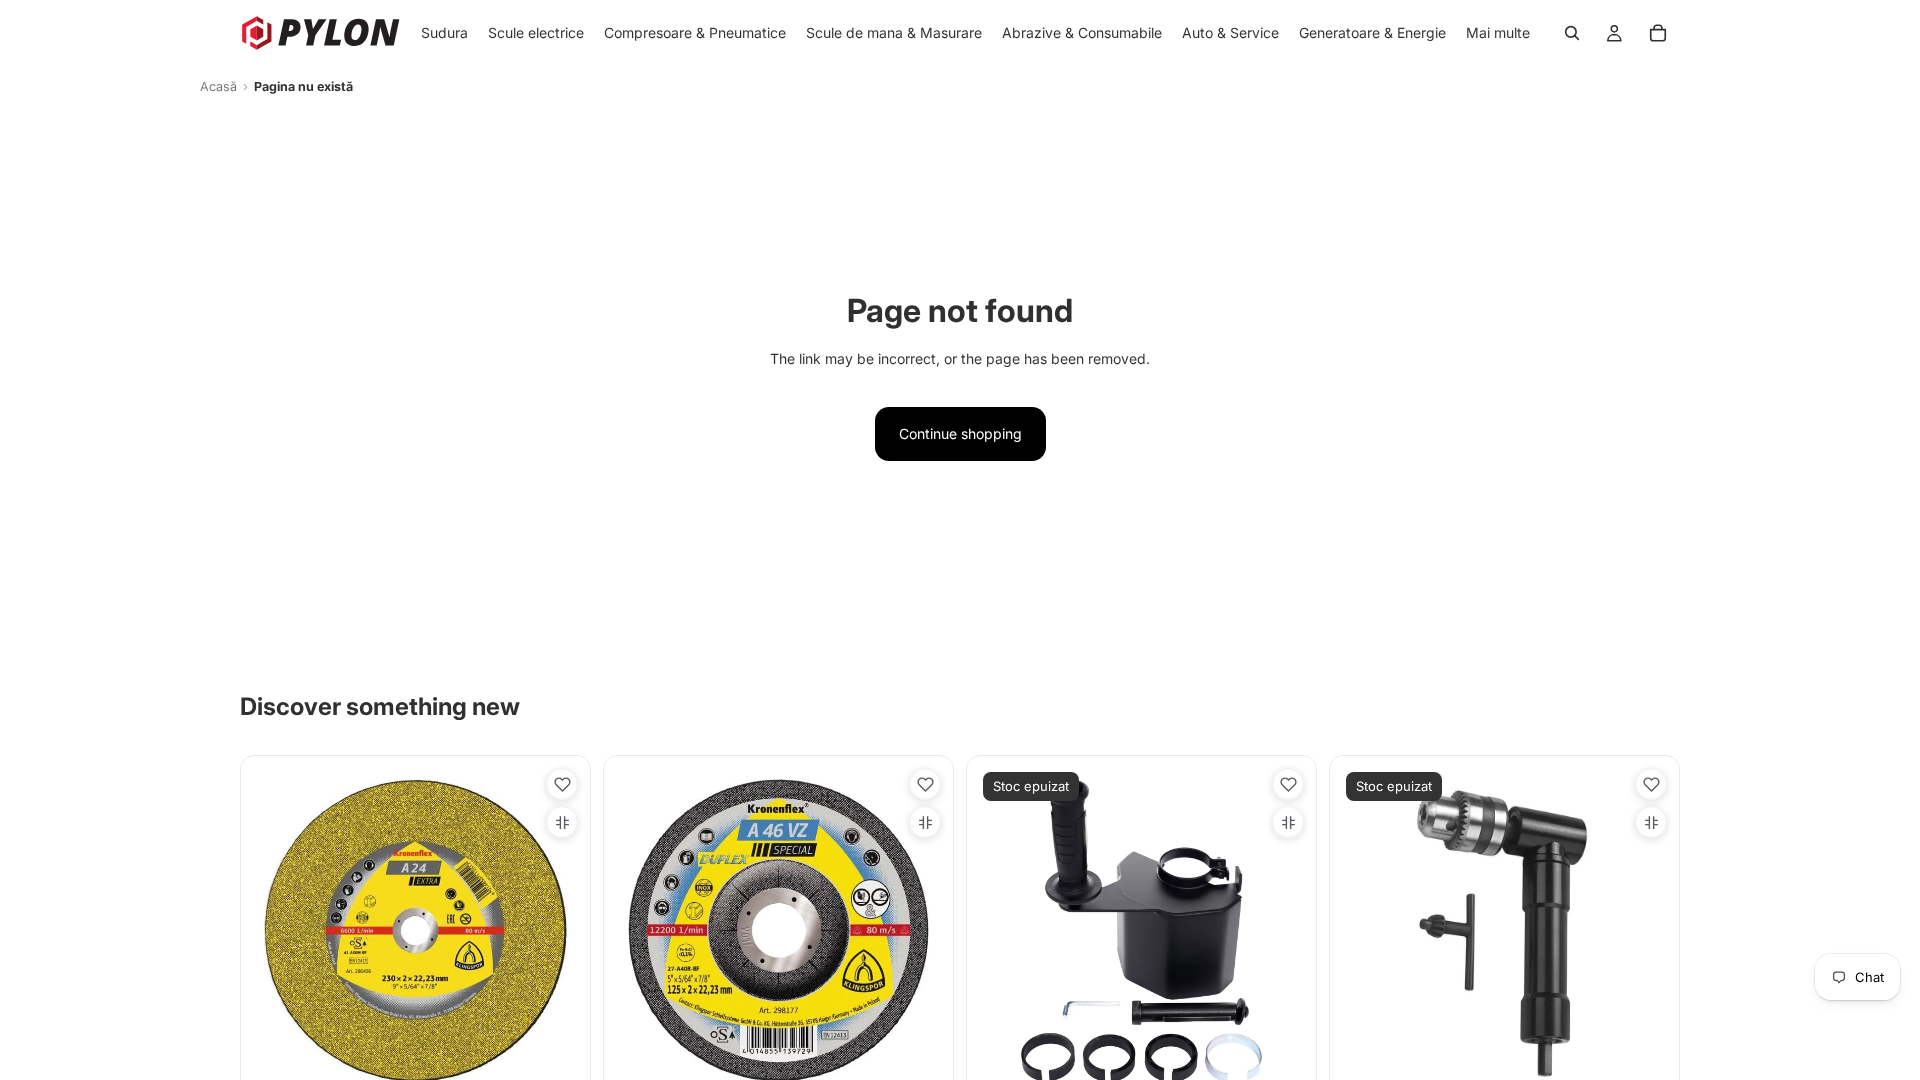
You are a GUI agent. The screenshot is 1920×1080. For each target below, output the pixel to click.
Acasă (218, 86)
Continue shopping (960, 433)
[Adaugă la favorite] (562, 784)
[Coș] (1658, 33)
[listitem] (1498, 33)
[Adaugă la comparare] (562, 822)
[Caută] (1572, 33)
